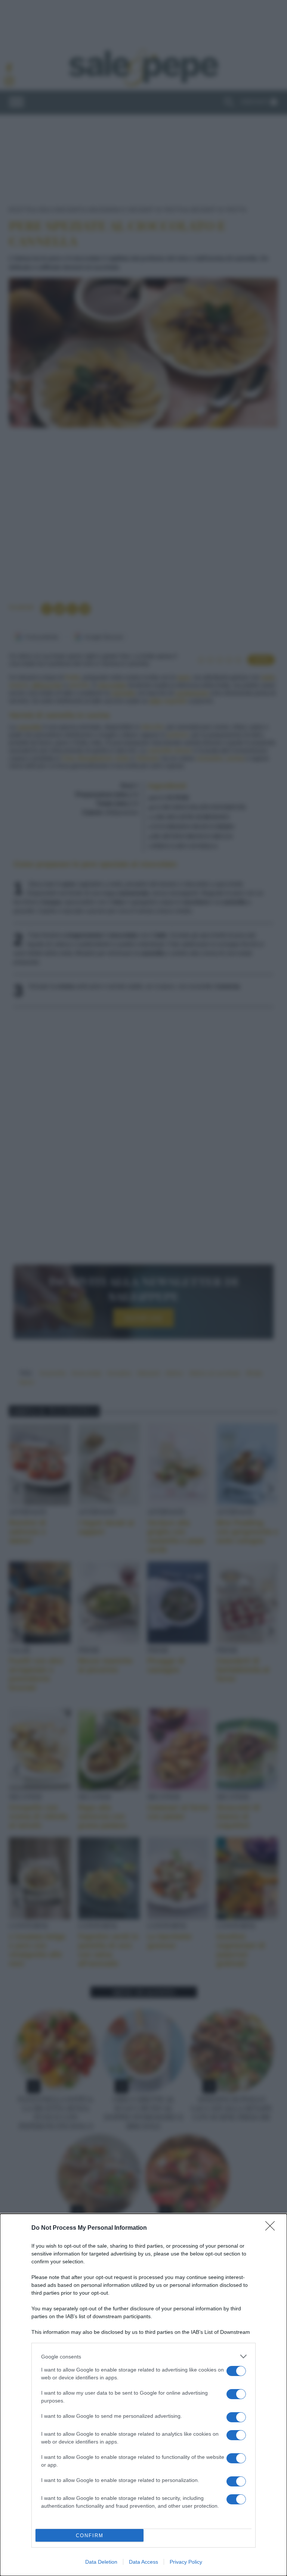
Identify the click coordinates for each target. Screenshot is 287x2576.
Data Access (143, 2562)
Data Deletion (101, 2562)
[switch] (236, 2371)
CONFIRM (90, 2536)
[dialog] (143, 2395)
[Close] (272, 2228)
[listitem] (143, 2356)
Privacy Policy (186, 2562)
